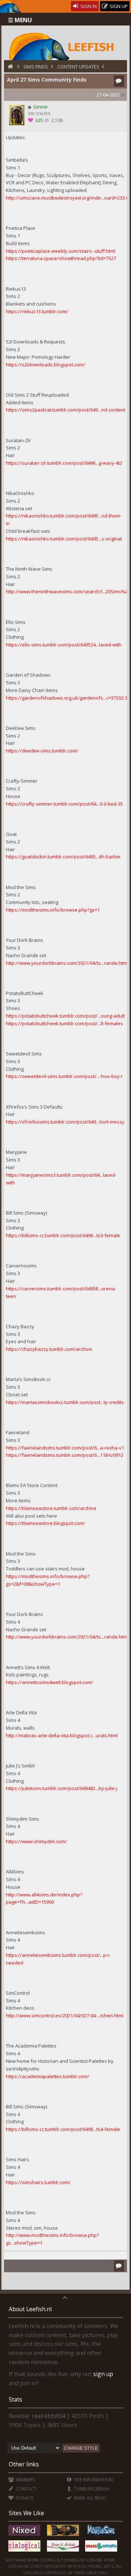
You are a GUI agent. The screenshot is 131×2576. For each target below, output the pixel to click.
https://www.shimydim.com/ (36, 1841)
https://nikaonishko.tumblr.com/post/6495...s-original (64, 539)
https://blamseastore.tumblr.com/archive (51, 1508)
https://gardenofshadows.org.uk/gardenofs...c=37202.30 (68, 698)
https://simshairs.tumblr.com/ (38, 2182)
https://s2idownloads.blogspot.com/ (45, 365)
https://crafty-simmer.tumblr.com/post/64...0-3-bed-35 (64, 804)
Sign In (88, 6)
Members (25, 2480)
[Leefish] (66, 46)
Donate (24, 2498)
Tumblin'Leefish (91, 2489)
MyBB (33, 2560)
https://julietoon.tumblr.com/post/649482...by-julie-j (61, 1788)
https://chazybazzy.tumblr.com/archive (49, 1349)
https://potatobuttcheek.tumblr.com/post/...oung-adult (65, 1016)
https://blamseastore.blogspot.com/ (45, 1523)
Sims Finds (36, 67)
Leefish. (95, 2560)
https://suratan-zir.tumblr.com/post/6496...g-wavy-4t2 (64, 463)
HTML (109, 2560)
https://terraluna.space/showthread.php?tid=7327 (61, 258)
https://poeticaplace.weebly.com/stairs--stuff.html (61, 251)
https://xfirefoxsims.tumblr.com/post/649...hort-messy (65, 1122)
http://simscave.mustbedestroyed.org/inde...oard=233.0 (67, 198)
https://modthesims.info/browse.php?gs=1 (53, 910)
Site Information (93, 2480)
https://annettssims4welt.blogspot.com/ (49, 1682)
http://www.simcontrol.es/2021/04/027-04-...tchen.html (65, 2015)
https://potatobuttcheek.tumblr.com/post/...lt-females (64, 1023)
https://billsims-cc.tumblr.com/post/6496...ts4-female (63, 2129)
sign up (103, 2374)
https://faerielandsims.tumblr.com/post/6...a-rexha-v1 (65, 1448)
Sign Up (118, 6)
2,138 (56, 120)
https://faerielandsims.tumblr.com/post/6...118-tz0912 (65, 1455)
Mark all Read (89, 2498)
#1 (123, 95)
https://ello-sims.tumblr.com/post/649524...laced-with (64, 645)
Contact (25, 2489)
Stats (15, 2399)
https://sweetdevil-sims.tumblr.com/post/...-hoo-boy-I (64, 1076)
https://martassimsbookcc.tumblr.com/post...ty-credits (65, 1402)
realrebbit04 (48, 2416)
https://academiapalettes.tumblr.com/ (47, 2076)
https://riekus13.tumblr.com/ (37, 311)
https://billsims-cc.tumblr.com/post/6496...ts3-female (63, 1235)
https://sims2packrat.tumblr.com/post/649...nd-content (65, 410)
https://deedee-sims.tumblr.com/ (42, 751)
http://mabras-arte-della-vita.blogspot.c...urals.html (62, 1735)
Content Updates (78, 67)
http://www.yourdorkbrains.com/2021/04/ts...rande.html (67, 963)
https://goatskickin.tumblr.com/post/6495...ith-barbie (63, 857)
